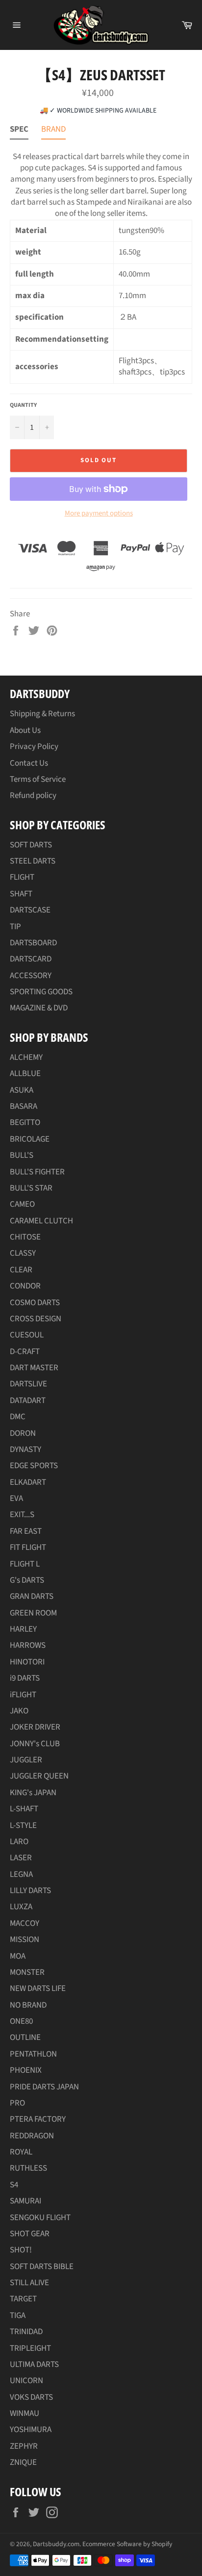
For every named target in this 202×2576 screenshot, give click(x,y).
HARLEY (23, 1629)
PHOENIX (26, 2070)
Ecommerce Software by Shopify (127, 2544)
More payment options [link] (99, 514)
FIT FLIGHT (28, 1547)
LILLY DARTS (30, 1891)
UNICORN (26, 2381)
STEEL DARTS (33, 861)
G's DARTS (27, 1580)
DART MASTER (34, 1368)
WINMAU (25, 2413)
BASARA (24, 1106)
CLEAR (21, 1270)
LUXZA (21, 1907)
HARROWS (28, 1645)
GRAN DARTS (32, 1596)
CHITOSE (25, 1237)
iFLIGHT (23, 1695)
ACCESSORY (31, 976)
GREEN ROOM (33, 1613)
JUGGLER (26, 1760)
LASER (21, 1858)
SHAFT (21, 894)
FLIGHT (22, 877)
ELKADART (28, 1482)
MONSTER (27, 1972)
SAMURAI (25, 2201)
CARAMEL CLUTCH (41, 1221)
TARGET (23, 2299)
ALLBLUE (25, 1074)
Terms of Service (38, 779)
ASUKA (22, 1090)
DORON (23, 1433)
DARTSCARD (31, 959)
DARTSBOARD (33, 943)
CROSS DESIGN (36, 1319)
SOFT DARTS (31, 845)
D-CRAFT (25, 1352)
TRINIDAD (26, 2332)
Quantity (23, 405)
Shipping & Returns (42, 714)
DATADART (28, 1401)
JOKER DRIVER (35, 1727)
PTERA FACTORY (38, 2119)
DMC (18, 1417)
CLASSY (23, 1253)
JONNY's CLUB (35, 1744)
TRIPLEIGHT (30, 2348)
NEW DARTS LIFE (38, 1989)
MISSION (25, 1940)
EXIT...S (22, 1515)
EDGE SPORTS (34, 1466)
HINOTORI (27, 1662)
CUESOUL (27, 1335)
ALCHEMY (26, 1057)
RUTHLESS (28, 2168)
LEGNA (21, 1874)
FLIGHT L (25, 1564)
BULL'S (22, 1155)
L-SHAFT (24, 1809)
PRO (17, 2103)
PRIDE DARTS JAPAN (44, 2087)
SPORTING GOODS (41, 992)
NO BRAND (28, 2005)
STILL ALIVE (29, 2283)
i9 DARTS (25, 1678)
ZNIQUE (23, 2462)
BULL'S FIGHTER (37, 1172)
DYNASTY (25, 1450)
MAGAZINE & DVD (39, 1008)
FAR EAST (26, 1531)
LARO (19, 1842)
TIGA (18, 2316)
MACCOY (25, 1923)
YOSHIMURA (31, 2430)
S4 (14, 2185)
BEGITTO (25, 1123)
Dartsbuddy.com (56, 2544)
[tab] (19, 131)
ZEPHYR (24, 2446)
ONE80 (21, 2021)
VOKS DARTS (31, 2397)
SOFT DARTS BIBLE (42, 2267)
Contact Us (29, 763)
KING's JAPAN (33, 1793)
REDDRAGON (32, 2136)
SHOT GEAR (30, 2234)
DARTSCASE (30, 910)
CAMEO (22, 1204)
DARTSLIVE (28, 1384)
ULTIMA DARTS (34, 2365)
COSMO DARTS (35, 1303)
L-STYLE (23, 1826)
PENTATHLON (33, 2054)
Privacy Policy (34, 747)
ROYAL (21, 2152)
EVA (16, 1499)
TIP (15, 927)
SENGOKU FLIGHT (40, 2218)
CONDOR (25, 1286)
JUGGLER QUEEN (39, 1776)
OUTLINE (25, 2037)
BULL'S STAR (31, 1188)
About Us (25, 730)
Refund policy (33, 796)
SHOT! (21, 2250)
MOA (18, 1956)
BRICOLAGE (30, 1139)
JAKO (19, 1711)
